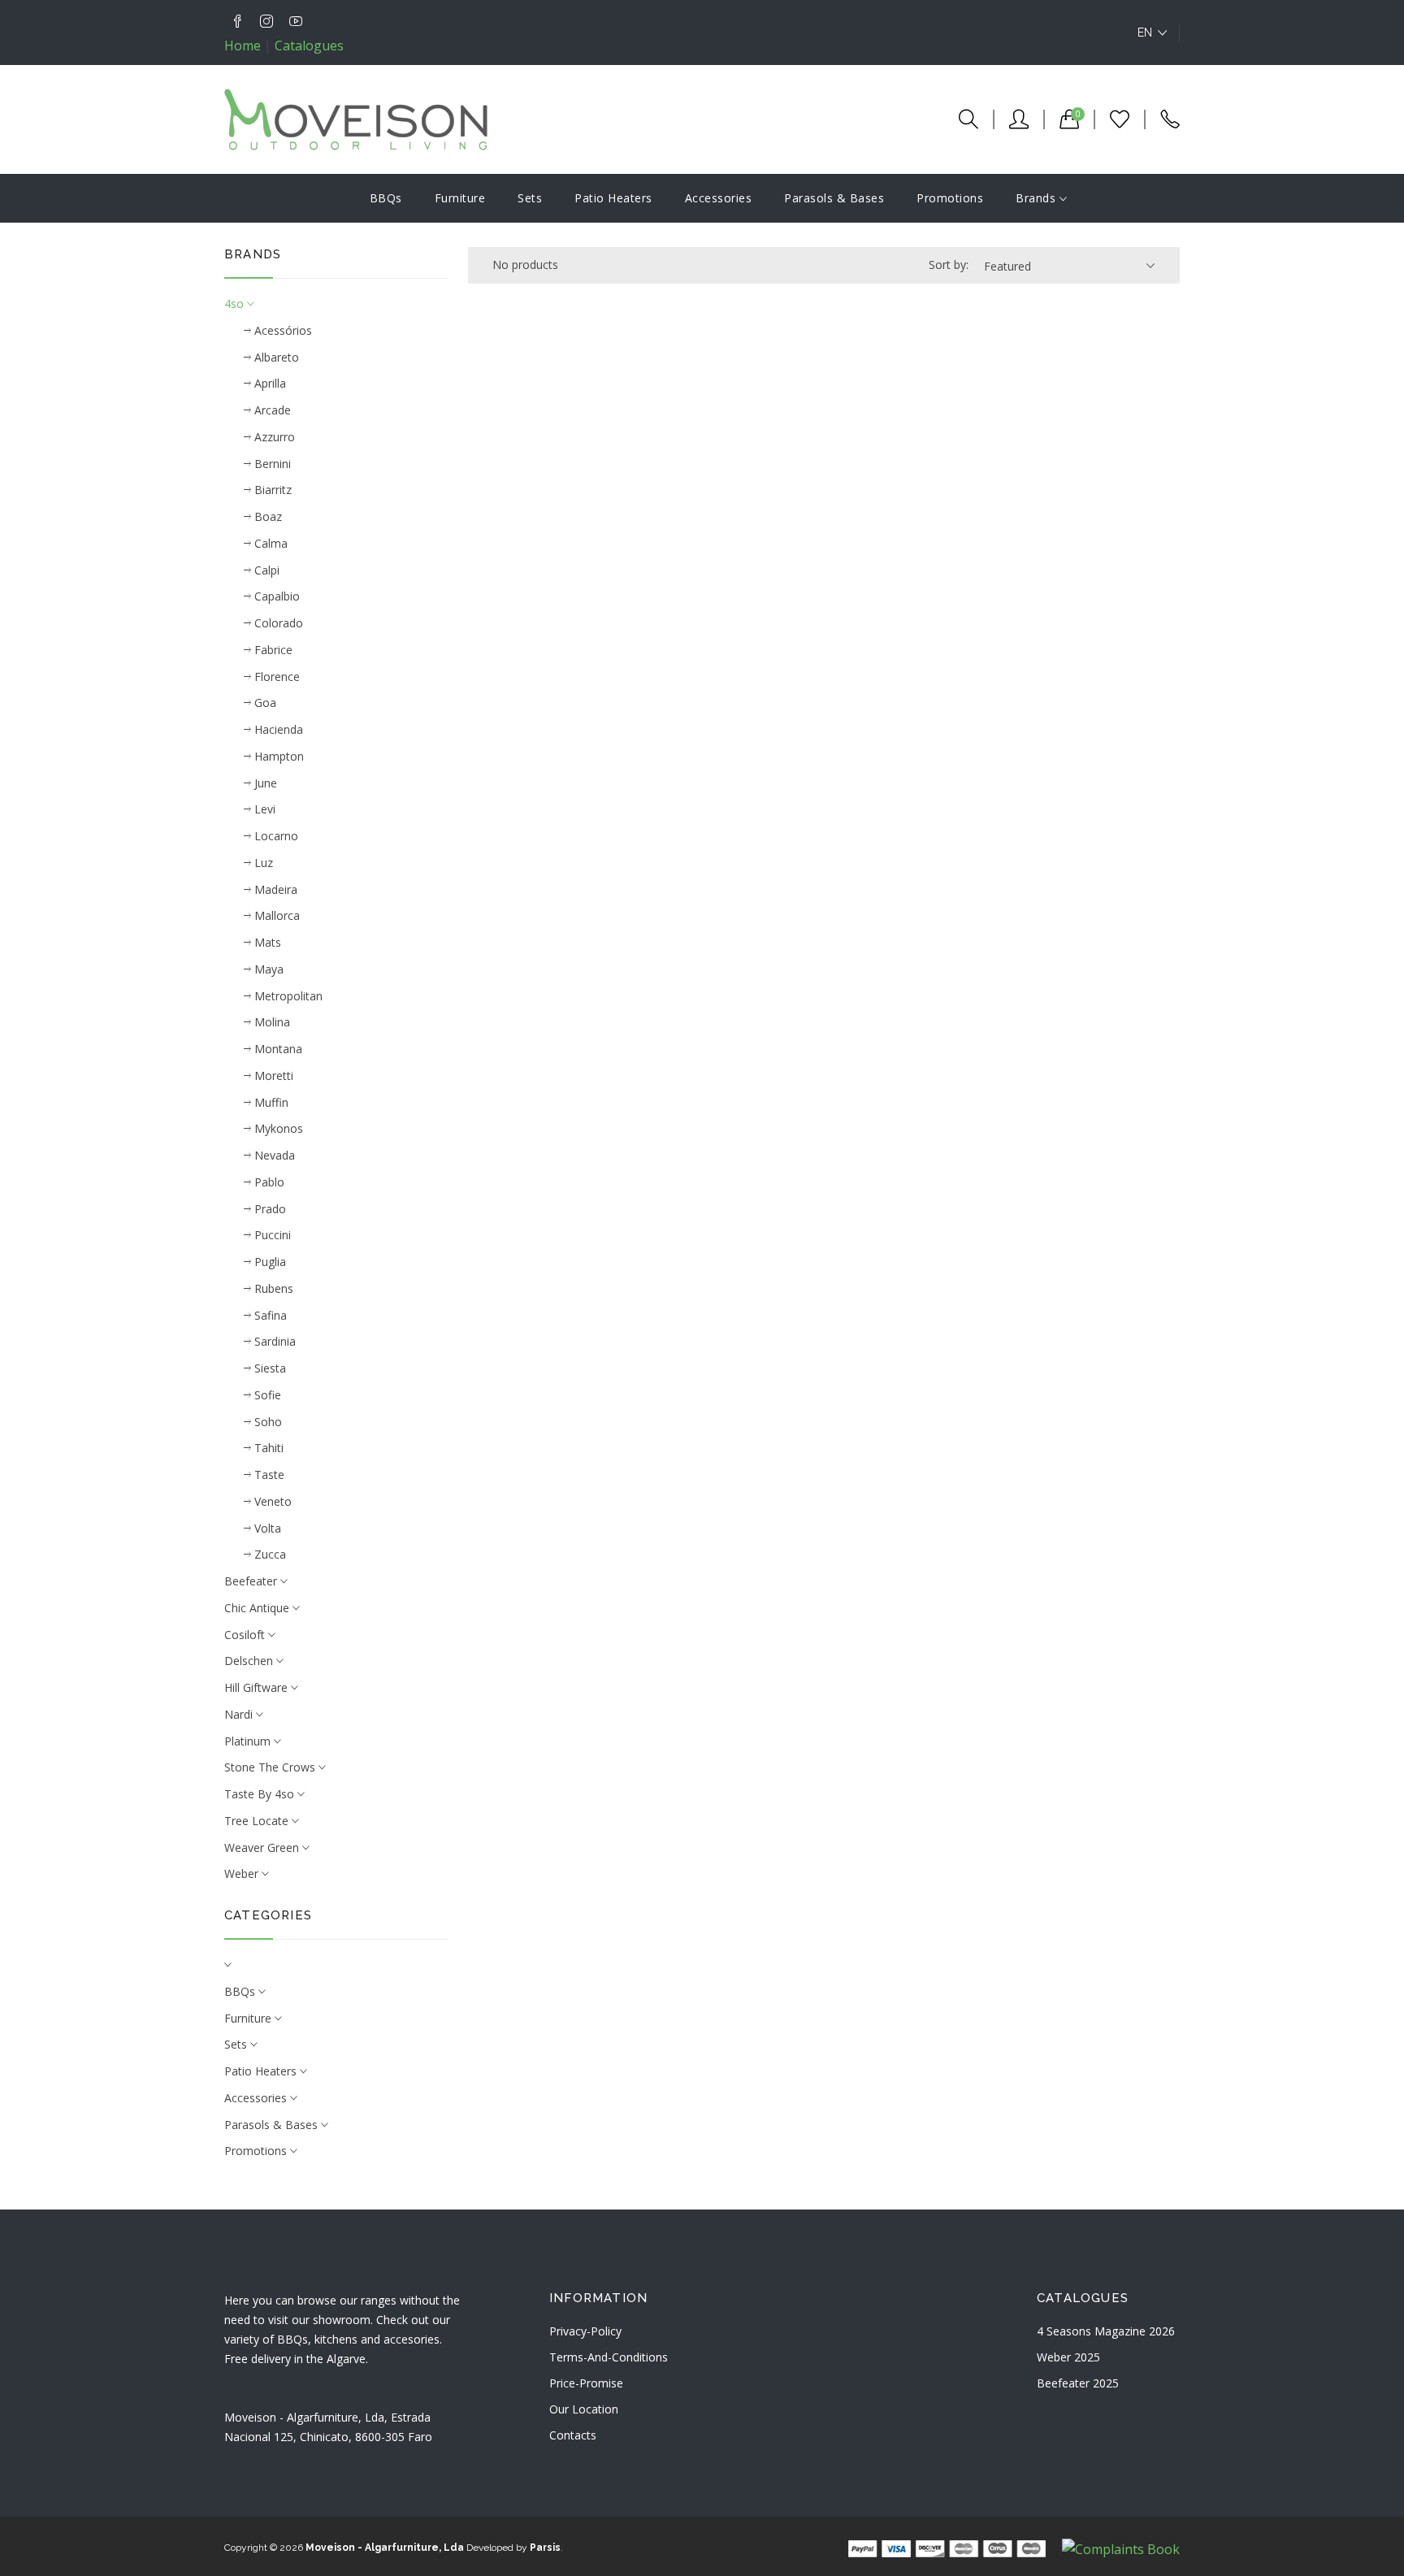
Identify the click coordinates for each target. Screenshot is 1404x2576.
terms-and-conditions (609, 2357)
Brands (1038, 198)
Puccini (271, 1235)
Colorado (277, 623)
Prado (269, 1209)
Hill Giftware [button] (258, 1687)
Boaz (266, 516)
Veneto (271, 1501)
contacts (573, 2435)
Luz (262, 863)
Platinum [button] (249, 1741)
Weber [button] (243, 1873)
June (264, 783)
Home (243, 46)
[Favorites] (1111, 119)
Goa (264, 703)
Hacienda (277, 729)
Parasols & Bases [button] (273, 2125)
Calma (269, 543)
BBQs (386, 198)
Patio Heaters (613, 198)
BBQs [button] (241, 1991)
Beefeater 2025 (1078, 2383)
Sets (530, 198)
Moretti (272, 1076)
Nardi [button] (240, 1714)
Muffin (270, 1102)
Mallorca (275, 915)
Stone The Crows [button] (271, 1767)
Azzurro (273, 437)
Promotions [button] (257, 2151)
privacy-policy (585, 2331)
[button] (336, 1965)
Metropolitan (287, 996)
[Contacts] (1162, 119)
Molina (271, 1022)
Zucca (269, 1554)
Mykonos (277, 1128)
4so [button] (236, 304)
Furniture (460, 198)
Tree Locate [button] (258, 1821)
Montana (277, 1049)
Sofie (266, 1395)
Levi (263, 809)
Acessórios (282, 330)
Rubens (272, 1288)
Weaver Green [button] (263, 1847)
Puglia (269, 1262)
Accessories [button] (257, 2098)
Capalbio (275, 596)
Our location (584, 2409)
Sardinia (273, 1341)
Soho (266, 1422)
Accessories (719, 198)
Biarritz (271, 490)
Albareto (275, 357)
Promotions (950, 198)
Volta (266, 1528)
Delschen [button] (250, 1661)
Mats (266, 942)
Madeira (274, 889)
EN (1145, 33)
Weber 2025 (1068, 2357)
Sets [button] (237, 2044)
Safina (269, 1315)
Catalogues (309, 46)
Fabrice (272, 650)
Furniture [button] (249, 2018)
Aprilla (269, 383)
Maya (267, 969)
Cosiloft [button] (246, 1635)
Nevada (273, 1155)
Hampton (277, 756)
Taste (268, 1474)
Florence (275, 677)
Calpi (265, 570)
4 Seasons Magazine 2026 (1106, 2331)
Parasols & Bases (834, 198)
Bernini (271, 464)
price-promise (586, 2383)
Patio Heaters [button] (262, 2071)
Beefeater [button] (252, 1581)
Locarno (275, 836)
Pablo (268, 1182)
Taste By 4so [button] (261, 1794)
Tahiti (267, 1448)
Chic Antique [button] (258, 1608)
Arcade (271, 410)
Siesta (269, 1368)
